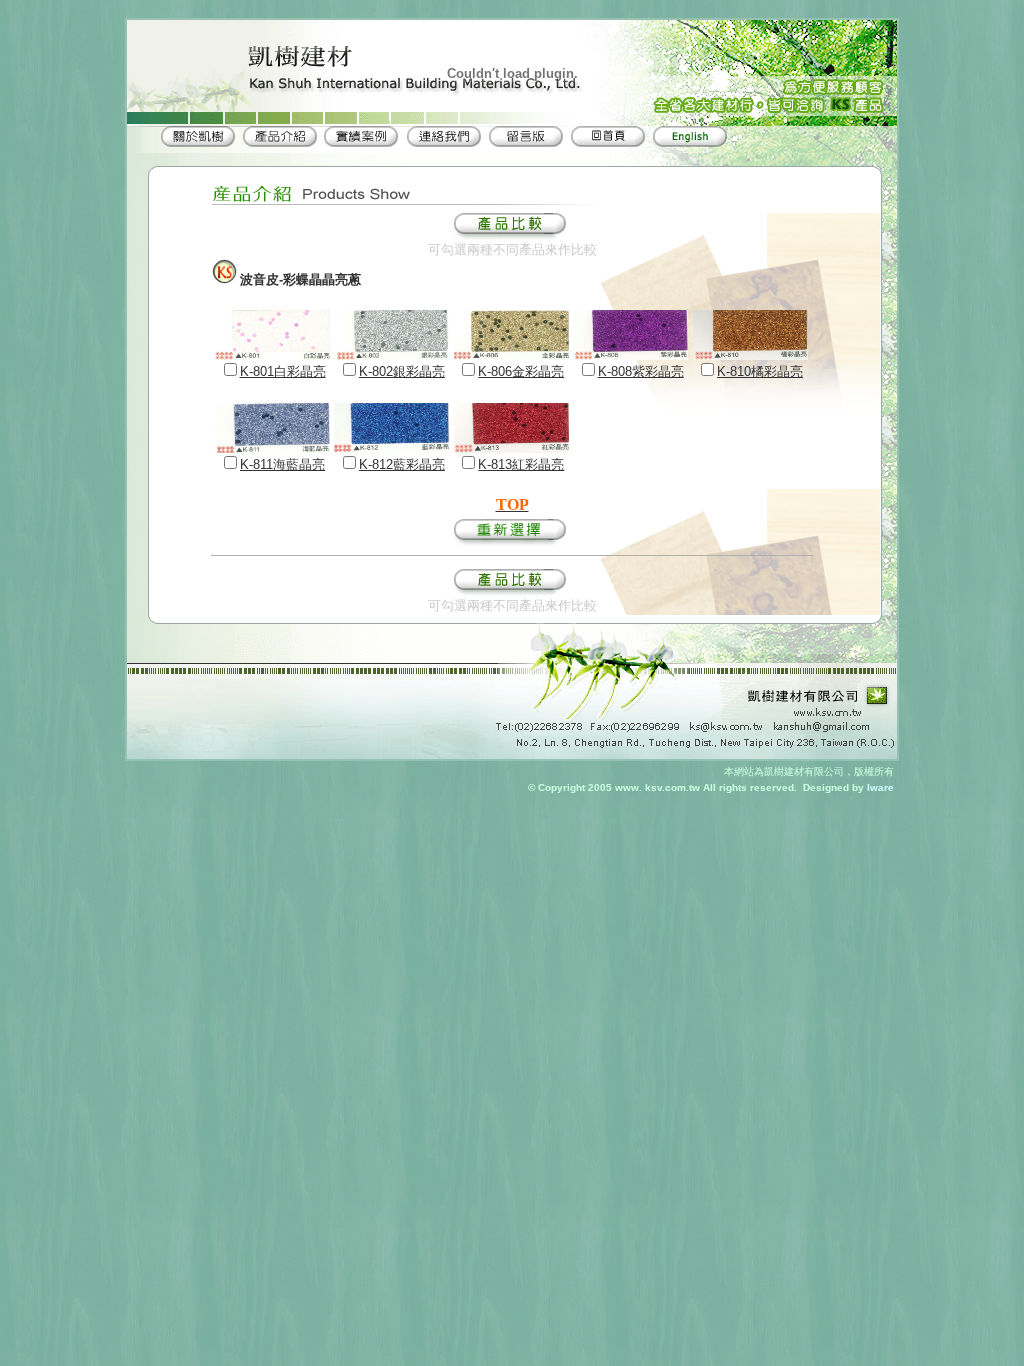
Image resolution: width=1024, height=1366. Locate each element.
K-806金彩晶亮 (521, 371)
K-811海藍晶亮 (282, 464)
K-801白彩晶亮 (283, 371)
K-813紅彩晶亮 (521, 464)
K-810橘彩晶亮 (760, 371)
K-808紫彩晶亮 (641, 371)
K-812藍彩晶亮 (402, 464)
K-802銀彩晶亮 (402, 371)
